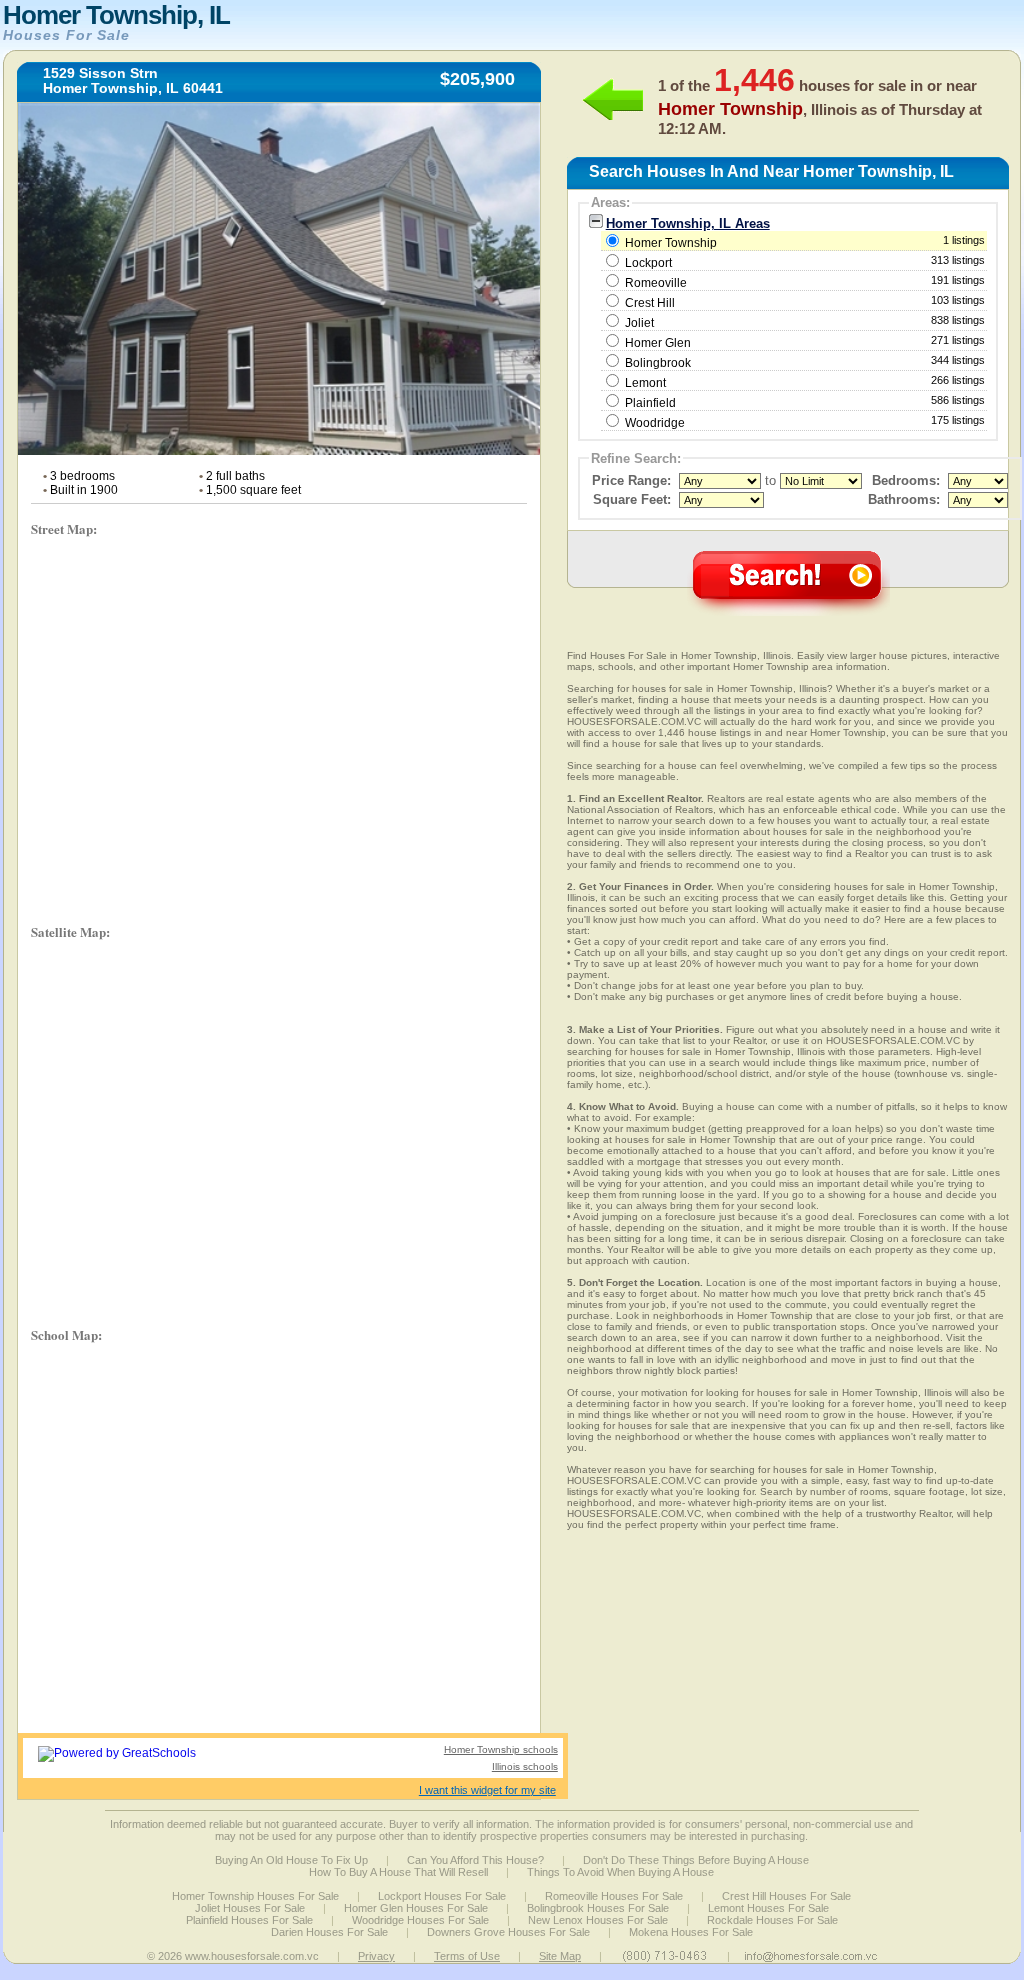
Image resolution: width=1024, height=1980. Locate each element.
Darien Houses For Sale (329, 1932)
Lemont (645, 383)
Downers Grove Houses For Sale (508, 1932)
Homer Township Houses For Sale (255, 1896)
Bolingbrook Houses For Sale (598, 1908)
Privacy (376, 1956)
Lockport (648, 263)
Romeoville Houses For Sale (614, 1896)
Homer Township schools (501, 1749)
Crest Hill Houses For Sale (786, 1896)
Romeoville (656, 283)
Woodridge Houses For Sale (420, 1920)
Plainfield (650, 403)
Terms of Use (467, 1956)
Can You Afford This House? (475, 1860)
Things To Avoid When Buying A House (620, 1872)
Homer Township (804, 242)
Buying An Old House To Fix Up (291, 1860)
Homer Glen (658, 343)
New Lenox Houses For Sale (598, 1920)
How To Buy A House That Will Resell (398, 1872)
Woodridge (655, 423)
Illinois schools (525, 1766)
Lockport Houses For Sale (442, 1896)
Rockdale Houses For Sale (772, 1920)
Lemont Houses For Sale (768, 1908)
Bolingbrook (658, 363)
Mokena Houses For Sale (691, 1932)
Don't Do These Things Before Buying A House (696, 1860)
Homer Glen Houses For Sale (416, 1908)
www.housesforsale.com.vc (252, 1956)
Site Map (560, 1956)
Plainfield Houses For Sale (249, 1920)
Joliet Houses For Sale (250, 1908)
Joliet (639, 323)
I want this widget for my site (487, 1790)
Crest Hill (650, 303)
